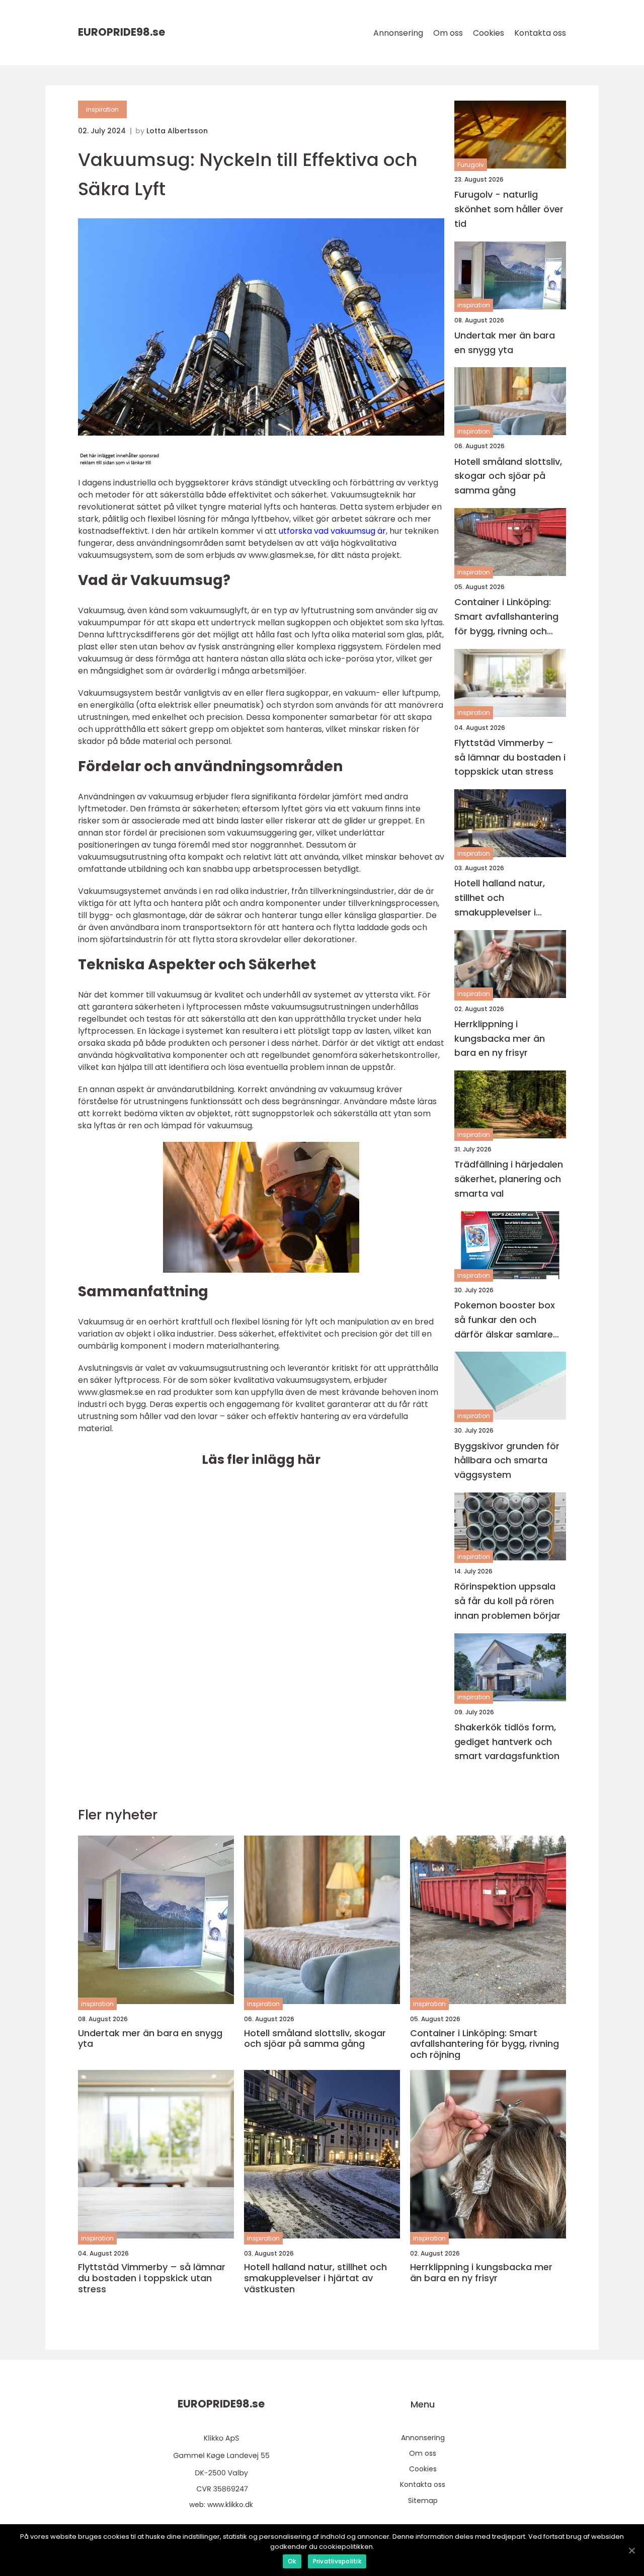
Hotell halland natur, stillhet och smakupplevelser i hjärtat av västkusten (503, 898)
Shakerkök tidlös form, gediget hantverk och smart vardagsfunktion (507, 1742)
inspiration (102, 109)
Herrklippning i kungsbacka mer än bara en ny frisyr (500, 1038)
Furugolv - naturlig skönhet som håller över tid (509, 209)
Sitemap (423, 2501)
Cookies (489, 33)
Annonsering (398, 33)
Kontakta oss (540, 33)
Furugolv (471, 165)
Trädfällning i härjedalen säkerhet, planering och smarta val (509, 1179)
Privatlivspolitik (337, 2561)
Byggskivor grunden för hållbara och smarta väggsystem (507, 1461)
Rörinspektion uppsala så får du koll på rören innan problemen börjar (507, 1601)
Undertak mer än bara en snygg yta (505, 343)
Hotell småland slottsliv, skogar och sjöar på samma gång (508, 476)
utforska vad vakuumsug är (332, 531)
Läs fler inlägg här (261, 1460)
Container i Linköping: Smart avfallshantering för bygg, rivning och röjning (506, 617)
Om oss (448, 33)
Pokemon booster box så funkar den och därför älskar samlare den (505, 1320)
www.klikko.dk (230, 2505)
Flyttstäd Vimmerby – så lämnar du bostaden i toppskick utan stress (510, 757)
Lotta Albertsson (177, 131)
